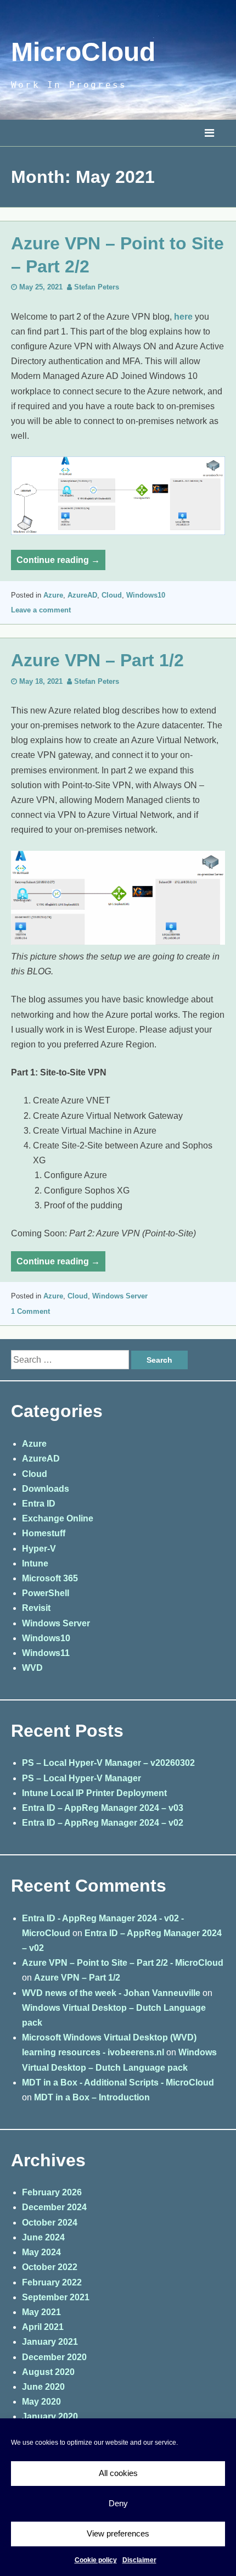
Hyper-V (39, 1549)
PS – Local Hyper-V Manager (82, 1778)
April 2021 (43, 2327)
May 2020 (41, 2402)
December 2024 (54, 2207)
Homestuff (44, 1533)
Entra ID (39, 1504)
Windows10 (146, 595)
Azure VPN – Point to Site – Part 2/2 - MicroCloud (123, 1963)
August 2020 (48, 2372)
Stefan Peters (97, 287)
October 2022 (50, 2267)
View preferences (118, 2533)
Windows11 (46, 1653)
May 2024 (41, 2252)
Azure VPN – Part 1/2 (97, 660)
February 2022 (52, 2282)
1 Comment (30, 1311)
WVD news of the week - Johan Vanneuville (111, 1993)
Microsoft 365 (50, 1578)
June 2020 (43, 2387)
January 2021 (50, 2342)
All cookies (118, 2473)
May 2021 (41, 2312)
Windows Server (120, 1296)
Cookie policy (96, 2560)
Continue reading (61, 562)
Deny (118, 2503)
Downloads (46, 1489)
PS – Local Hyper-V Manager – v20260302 (108, 1763)
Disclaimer (139, 2560)
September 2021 (56, 2297)
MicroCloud (83, 52)
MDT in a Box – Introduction (92, 2097)
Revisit (36, 1608)
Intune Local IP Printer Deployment (94, 1793)
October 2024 (50, 2223)
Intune (35, 1563)
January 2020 (50, 2416)
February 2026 (52, 2192)
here (183, 317)
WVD (32, 1668)
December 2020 (54, 2357)
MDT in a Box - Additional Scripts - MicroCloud (118, 2082)
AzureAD (82, 595)
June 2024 (43, 2237)
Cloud (112, 595)
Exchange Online (58, 1518)
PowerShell (46, 1593)
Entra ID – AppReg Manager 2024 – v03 (103, 1808)
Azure (53, 595)
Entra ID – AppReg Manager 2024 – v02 (103, 1823)
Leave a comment (41, 610)
